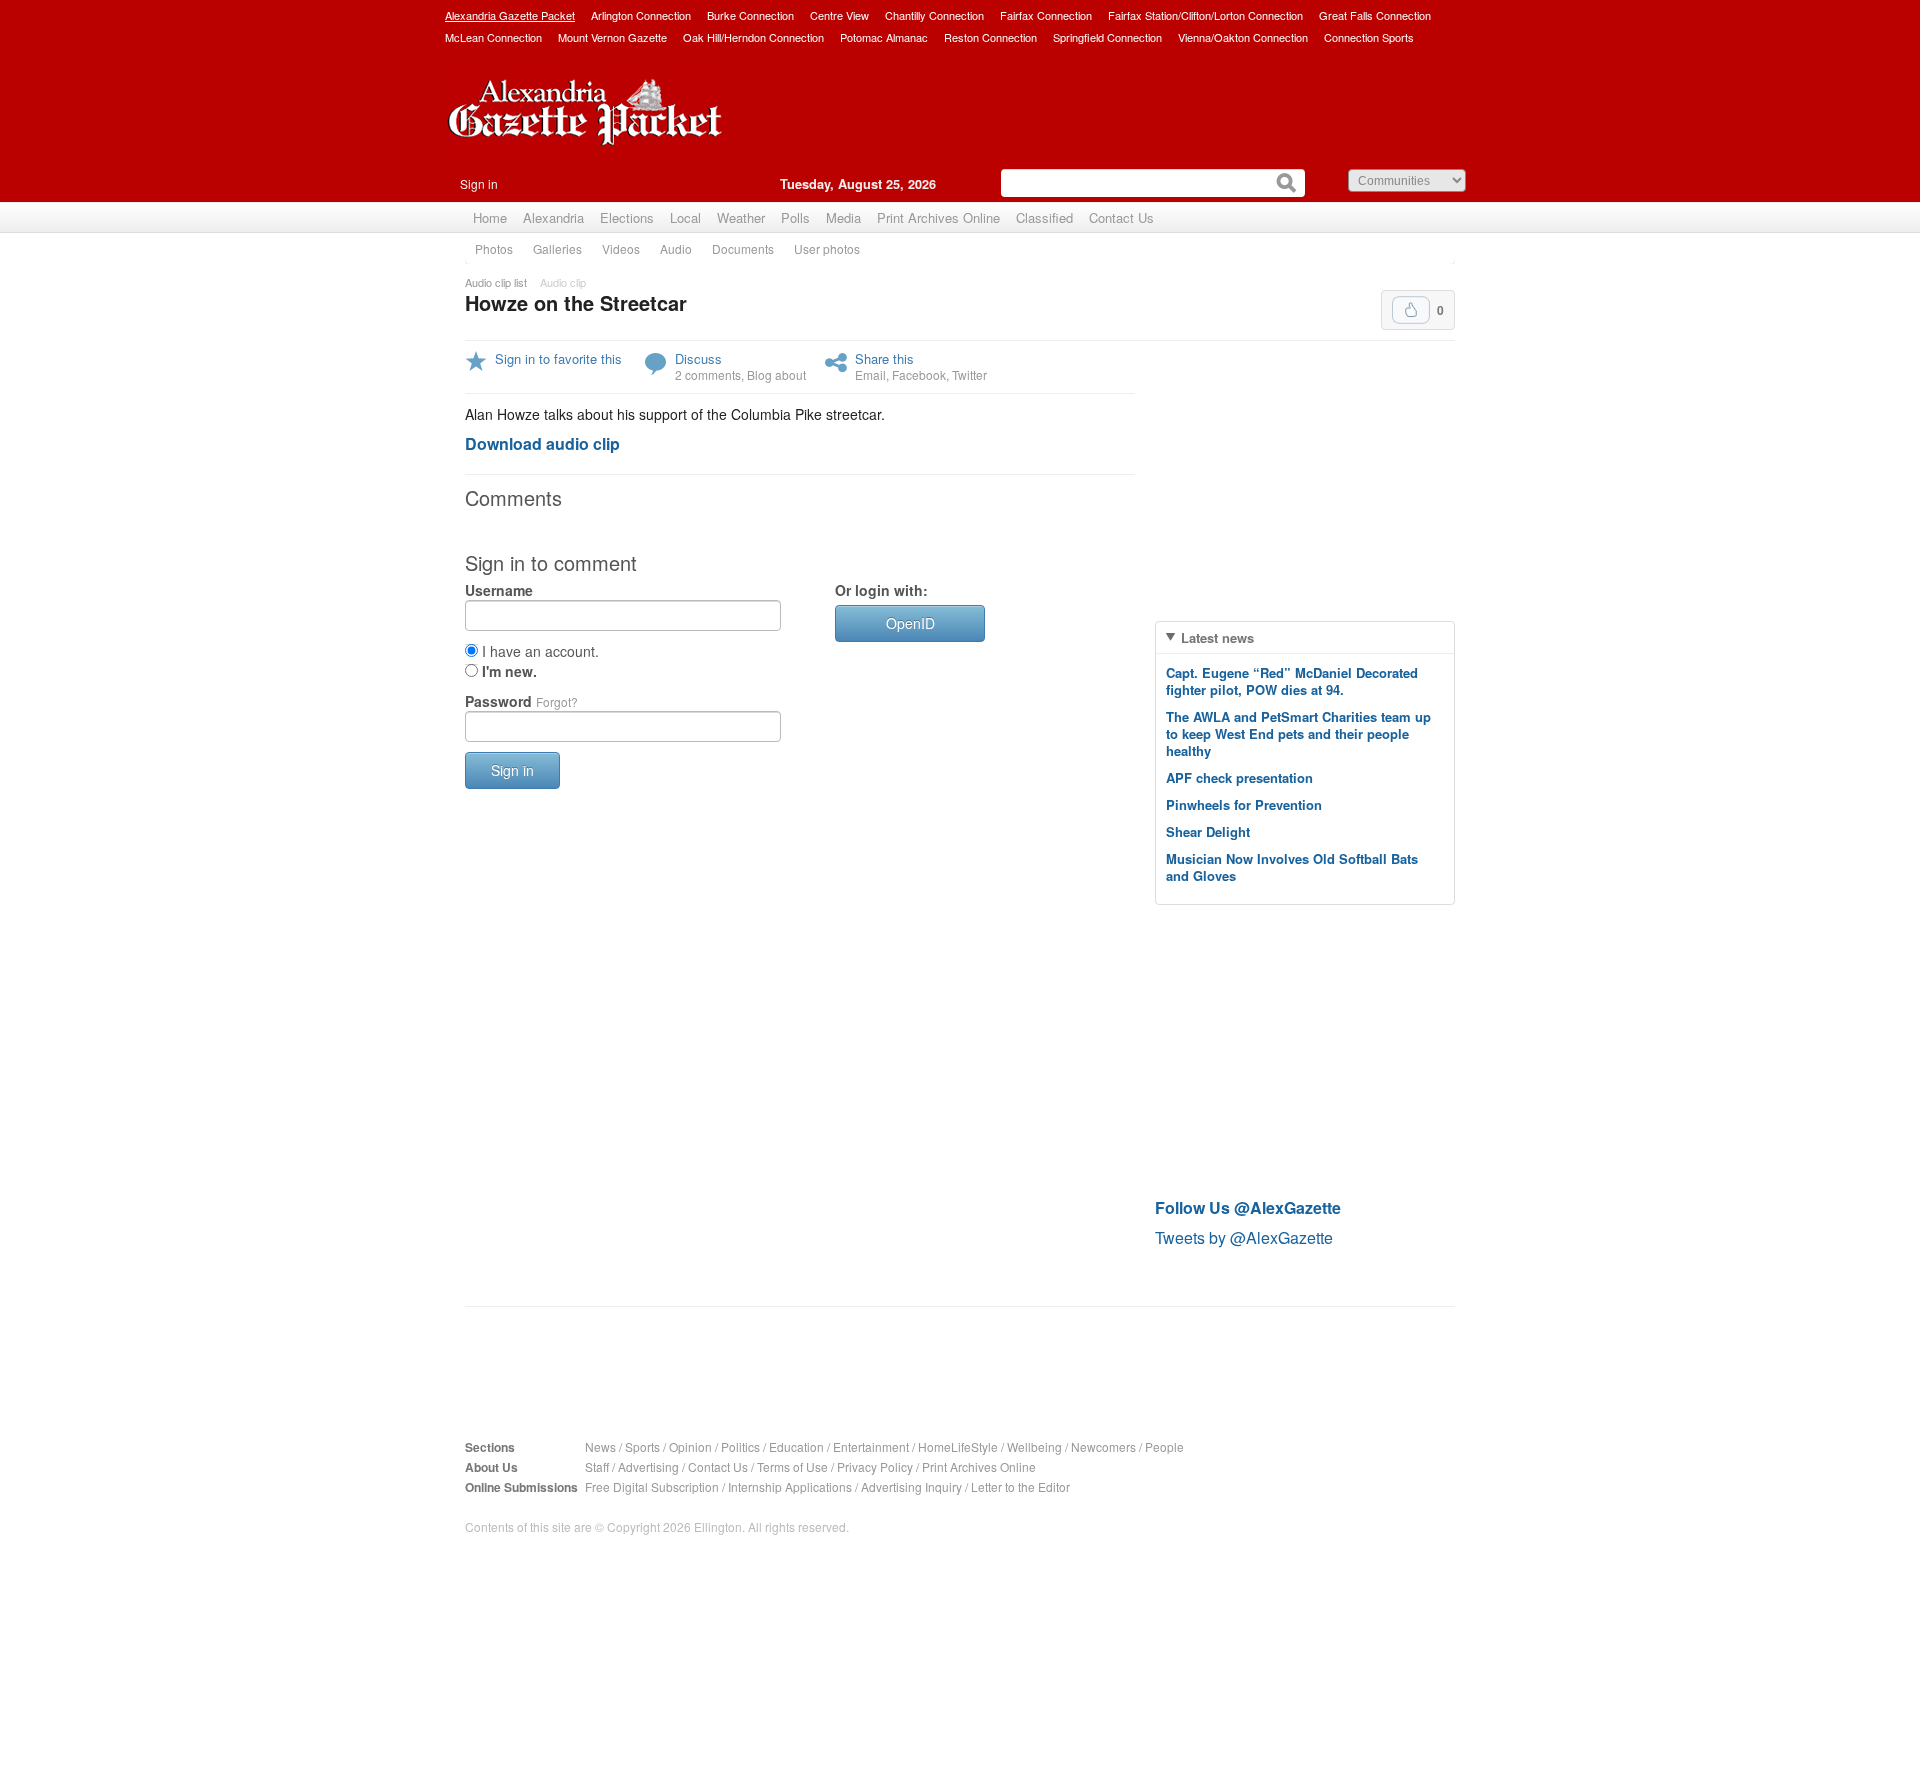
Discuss (698, 358)
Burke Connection (750, 15)
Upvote (1411, 310)
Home (490, 217)
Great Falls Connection (1375, 15)
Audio (676, 248)
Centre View (839, 15)
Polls (795, 217)
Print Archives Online (938, 217)
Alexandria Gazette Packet (510, 15)
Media (843, 217)
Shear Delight (1208, 831)
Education (796, 1446)
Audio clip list (496, 282)
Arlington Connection (641, 15)
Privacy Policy (875, 1466)
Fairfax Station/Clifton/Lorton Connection (1205, 15)
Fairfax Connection (1046, 15)
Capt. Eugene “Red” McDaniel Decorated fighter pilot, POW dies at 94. (1292, 681)
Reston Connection (990, 37)
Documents (743, 248)
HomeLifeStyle (958, 1446)
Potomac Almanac (884, 37)
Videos (621, 248)
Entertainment (871, 1446)
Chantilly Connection (934, 15)
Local (685, 217)
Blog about (776, 374)
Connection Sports (1369, 37)
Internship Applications (790, 1486)
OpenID (910, 623)
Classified (1044, 217)
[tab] (1305, 637)
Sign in (479, 183)
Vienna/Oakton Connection (1243, 37)
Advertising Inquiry (911, 1486)
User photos (827, 248)
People (1164, 1446)
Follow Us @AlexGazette (1248, 1207)
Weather (741, 217)
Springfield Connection (1107, 37)
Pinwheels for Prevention (1244, 804)
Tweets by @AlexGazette (1244, 1237)
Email (870, 374)
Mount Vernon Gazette (612, 37)
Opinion (690, 1446)
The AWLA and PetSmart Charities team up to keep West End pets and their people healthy (1298, 733)
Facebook (919, 374)
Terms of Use (792, 1466)
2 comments (708, 374)
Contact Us (1121, 217)
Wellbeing (1034, 1446)
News (600, 1446)
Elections (627, 217)
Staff (597, 1466)
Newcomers (1103, 1446)
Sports (642, 1446)
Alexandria (553, 217)
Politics (740, 1446)
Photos (494, 248)
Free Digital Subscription (652, 1486)
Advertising (648, 1466)
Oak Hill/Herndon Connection (753, 37)
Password (521, 701)
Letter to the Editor (1020, 1486)
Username (499, 590)
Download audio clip (542, 443)
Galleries (557, 248)
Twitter (969, 374)
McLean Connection (493, 37)
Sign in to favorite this (558, 358)
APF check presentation (1239, 777)
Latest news (1217, 637)
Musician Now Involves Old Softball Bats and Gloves (1292, 867)
